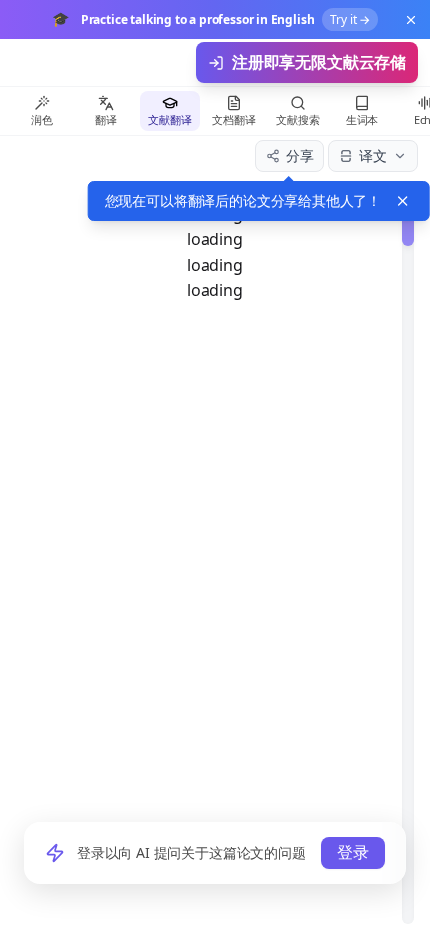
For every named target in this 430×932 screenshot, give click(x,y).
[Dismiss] (403, 201)
